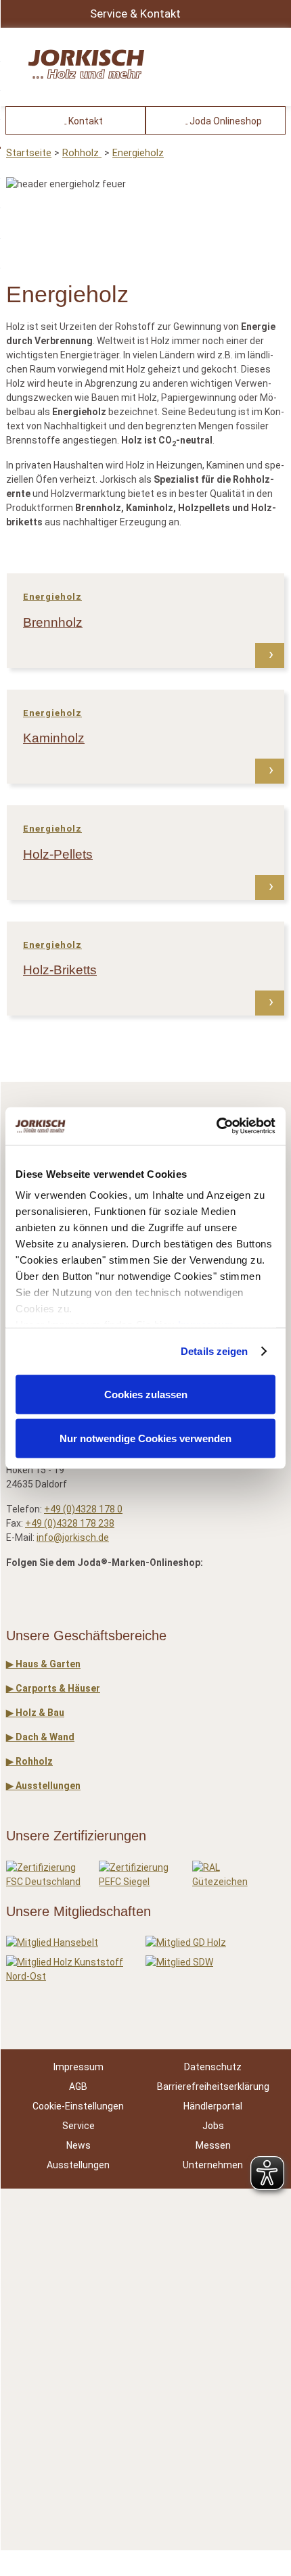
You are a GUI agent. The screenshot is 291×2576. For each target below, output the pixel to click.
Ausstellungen (78, 2165)
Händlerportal (213, 2106)
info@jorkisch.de (73, 1537)
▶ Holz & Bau (35, 1713)
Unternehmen (213, 2165)
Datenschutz (213, 2067)
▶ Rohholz (29, 1761)
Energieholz (138, 153)
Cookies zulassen (146, 1394)
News (79, 2145)
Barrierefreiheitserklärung (213, 2086)
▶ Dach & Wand (40, 1737)
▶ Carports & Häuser (53, 1688)
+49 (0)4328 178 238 (70, 1523)
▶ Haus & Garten (43, 1664)
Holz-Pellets (58, 854)
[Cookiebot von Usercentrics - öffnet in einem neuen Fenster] (216, 1126)
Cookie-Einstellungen (78, 2106)
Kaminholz (54, 738)
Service (79, 2126)
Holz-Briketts (60, 970)
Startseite (29, 153)
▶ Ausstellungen (43, 1786)
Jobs (213, 2126)
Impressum (79, 2067)
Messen (213, 2145)
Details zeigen (214, 1351)
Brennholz (53, 622)
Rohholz (82, 153)
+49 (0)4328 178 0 (83, 1509)
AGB (78, 2086)
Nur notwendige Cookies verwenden (145, 1438)
